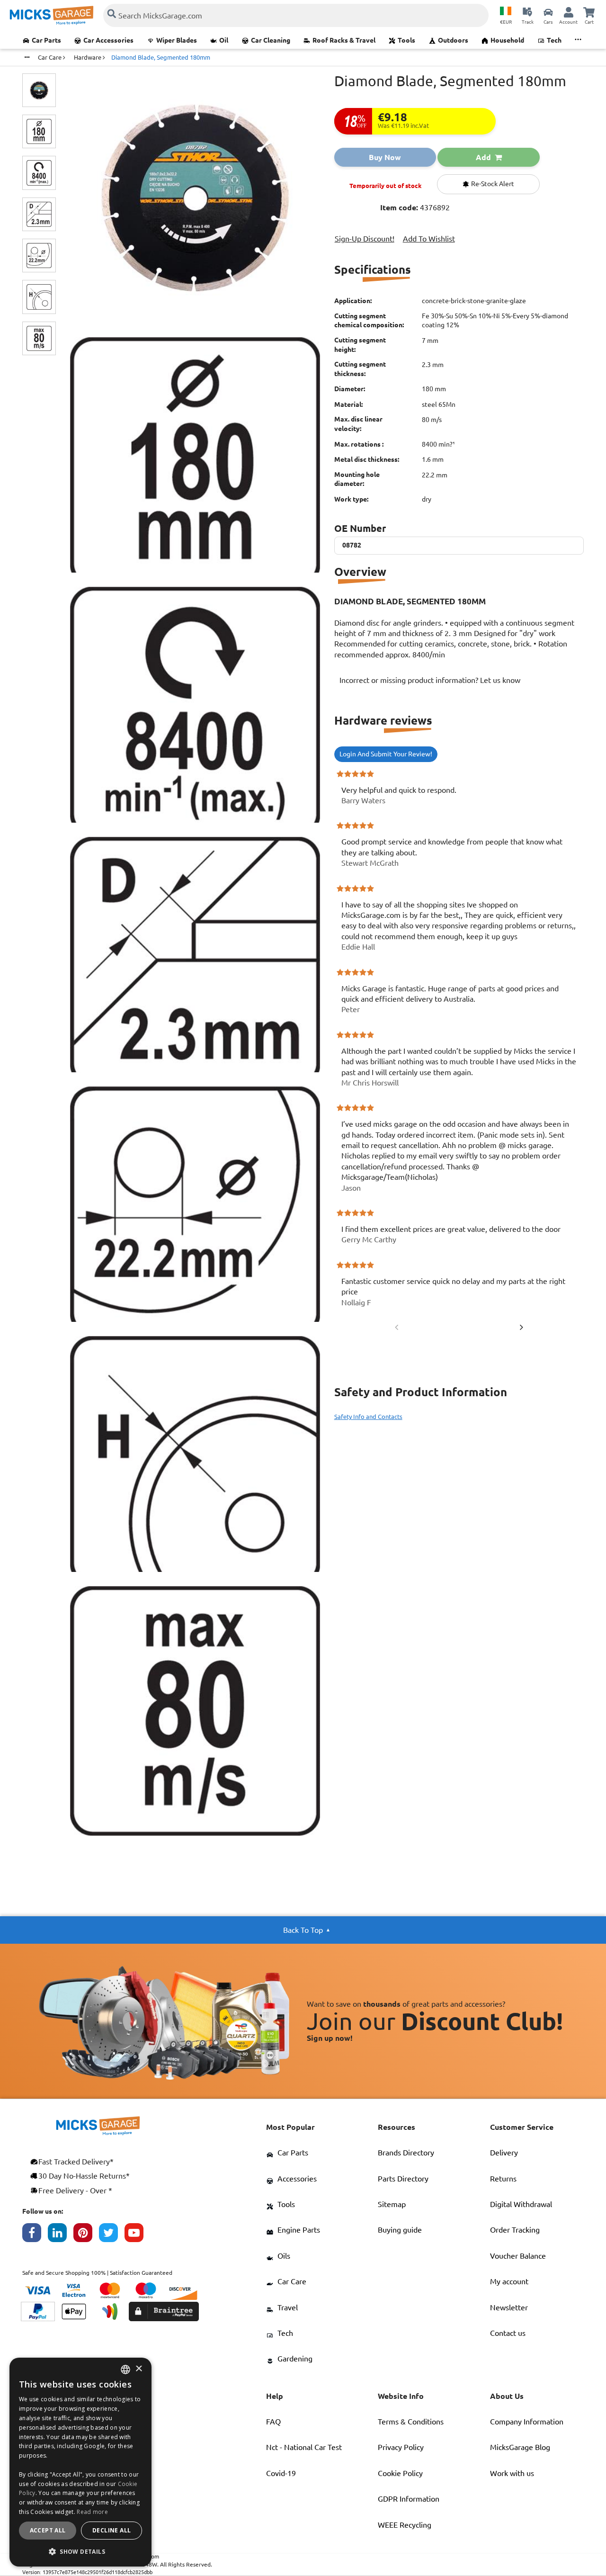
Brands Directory (406, 2153)
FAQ (273, 2422)
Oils (284, 2256)
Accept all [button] (48, 2530)
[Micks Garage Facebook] (35, 2235)
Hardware (88, 57)
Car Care (292, 2281)
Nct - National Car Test (304, 2447)
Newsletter (509, 2307)
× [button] (138, 2369)
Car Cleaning (271, 40)
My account (509, 2281)
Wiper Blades (177, 40)
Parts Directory (403, 2179)
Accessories (297, 2179)
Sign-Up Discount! (365, 239)
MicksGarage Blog (520, 2447)
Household (507, 40)
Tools (406, 40)
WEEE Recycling (405, 2525)
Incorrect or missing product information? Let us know (430, 680)
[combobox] (125, 2370)
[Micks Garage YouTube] (137, 2235)
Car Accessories (108, 40)
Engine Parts (299, 2230)
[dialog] (80, 2462)
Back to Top (303, 1930)
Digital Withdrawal (521, 2204)
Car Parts (46, 40)
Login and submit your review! (386, 754)
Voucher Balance (518, 2256)
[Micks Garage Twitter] (112, 2235)
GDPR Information (409, 2499)
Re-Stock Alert (492, 184)
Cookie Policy (400, 2473)
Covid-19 (281, 2473)
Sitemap (392, 2204)
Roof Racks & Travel (344, 40)
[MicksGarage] (52, 15)
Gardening (295, 2359)
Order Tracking (515, 2230)
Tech (554, 40)
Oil (224, 40)
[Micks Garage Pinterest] (86, 2235)
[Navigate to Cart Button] (589, 12)
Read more (92, 2512)
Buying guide (400, 2230)
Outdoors (453, 40)
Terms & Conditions (411, 2422)
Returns (503, 2179)
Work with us (512, 2473)
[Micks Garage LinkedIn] (61, 2235)
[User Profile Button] (569, 12)
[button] (80, 2551)
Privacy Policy (401, 2447)
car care (50, 57)
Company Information (527, 2422)
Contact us (508, 2333)
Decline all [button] (111, 2530)
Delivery (504, 2153)
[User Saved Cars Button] (548, 12)
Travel (288, 2307)
